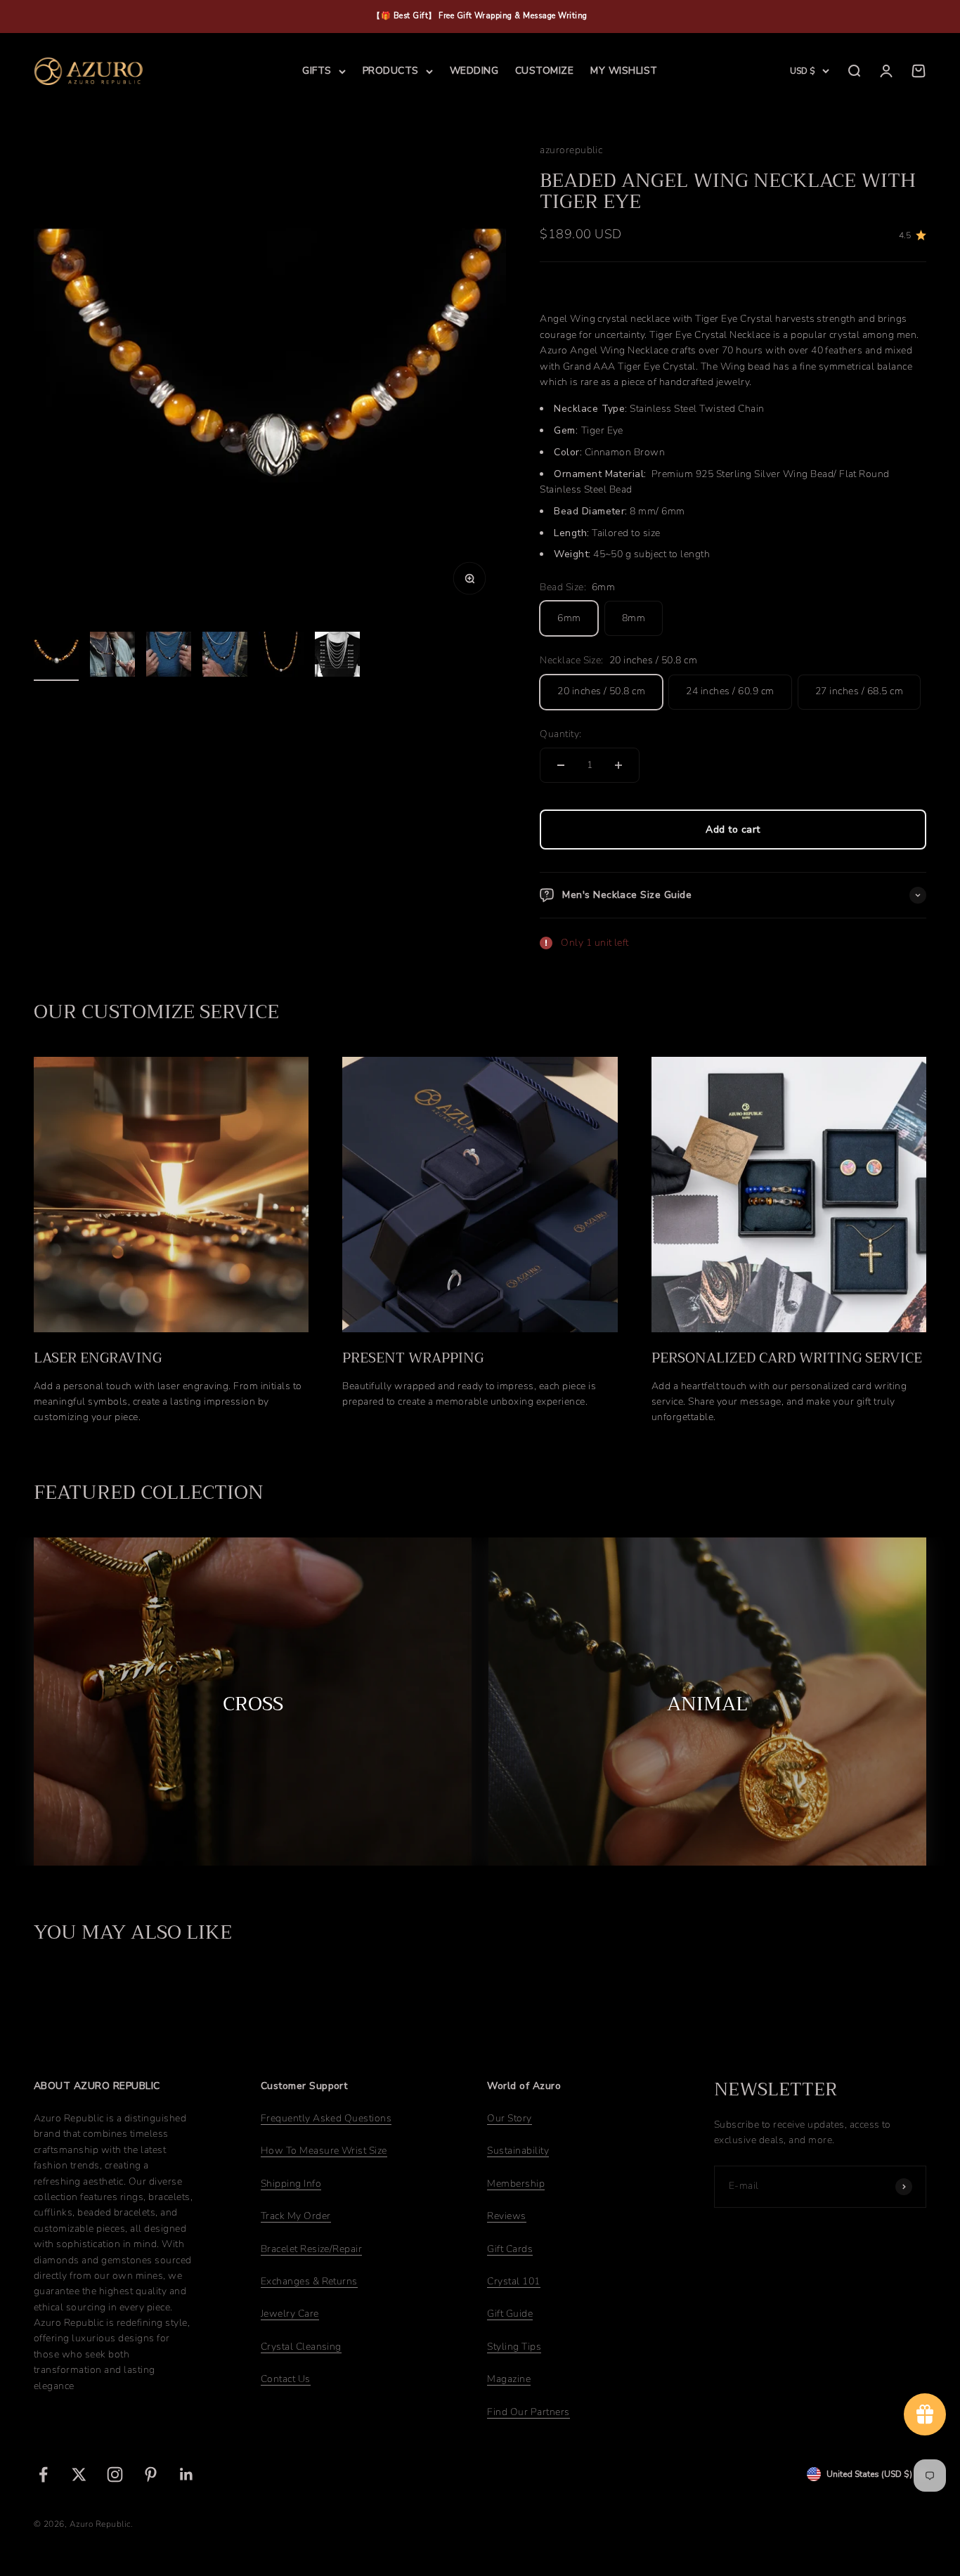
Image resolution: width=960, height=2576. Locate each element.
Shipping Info (291, 2184)
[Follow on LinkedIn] (187, 2474)
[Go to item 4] (225, 656)
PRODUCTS (391, 71)
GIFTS (317, 71)
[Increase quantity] (618, 765)
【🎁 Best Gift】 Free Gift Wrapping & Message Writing (480, 16)
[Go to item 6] (337, 656)
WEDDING (474, 71)
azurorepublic (571, 150)
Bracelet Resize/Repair (312, 2249)
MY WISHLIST (624, 71)
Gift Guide (510, 2314)
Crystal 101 (513, 2281)
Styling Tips (514, 2347)
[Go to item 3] (169, 656)
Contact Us (286, 2379)
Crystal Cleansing (301, 2347)
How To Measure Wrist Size (324, 2151)
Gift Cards (510, 2249)
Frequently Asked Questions (326, 2118)
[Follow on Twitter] (79, 2474)
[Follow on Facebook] (43, 2474)
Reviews (506, 2216)
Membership (516, 2184)
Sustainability (518, 2151)
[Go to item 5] (281, 656)
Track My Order (296, 2216)
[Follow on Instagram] (115, 2474)
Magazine (509, 2379)
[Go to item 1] (56, 656)
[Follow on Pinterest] (151, 2474)
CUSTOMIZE (544, 71)
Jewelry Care (290, 2314)
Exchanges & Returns (309, 2281)
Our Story (509, 2118)
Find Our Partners (528, 2412)
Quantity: (560, 734)
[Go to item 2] (112, 656)
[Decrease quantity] (561, 765)
